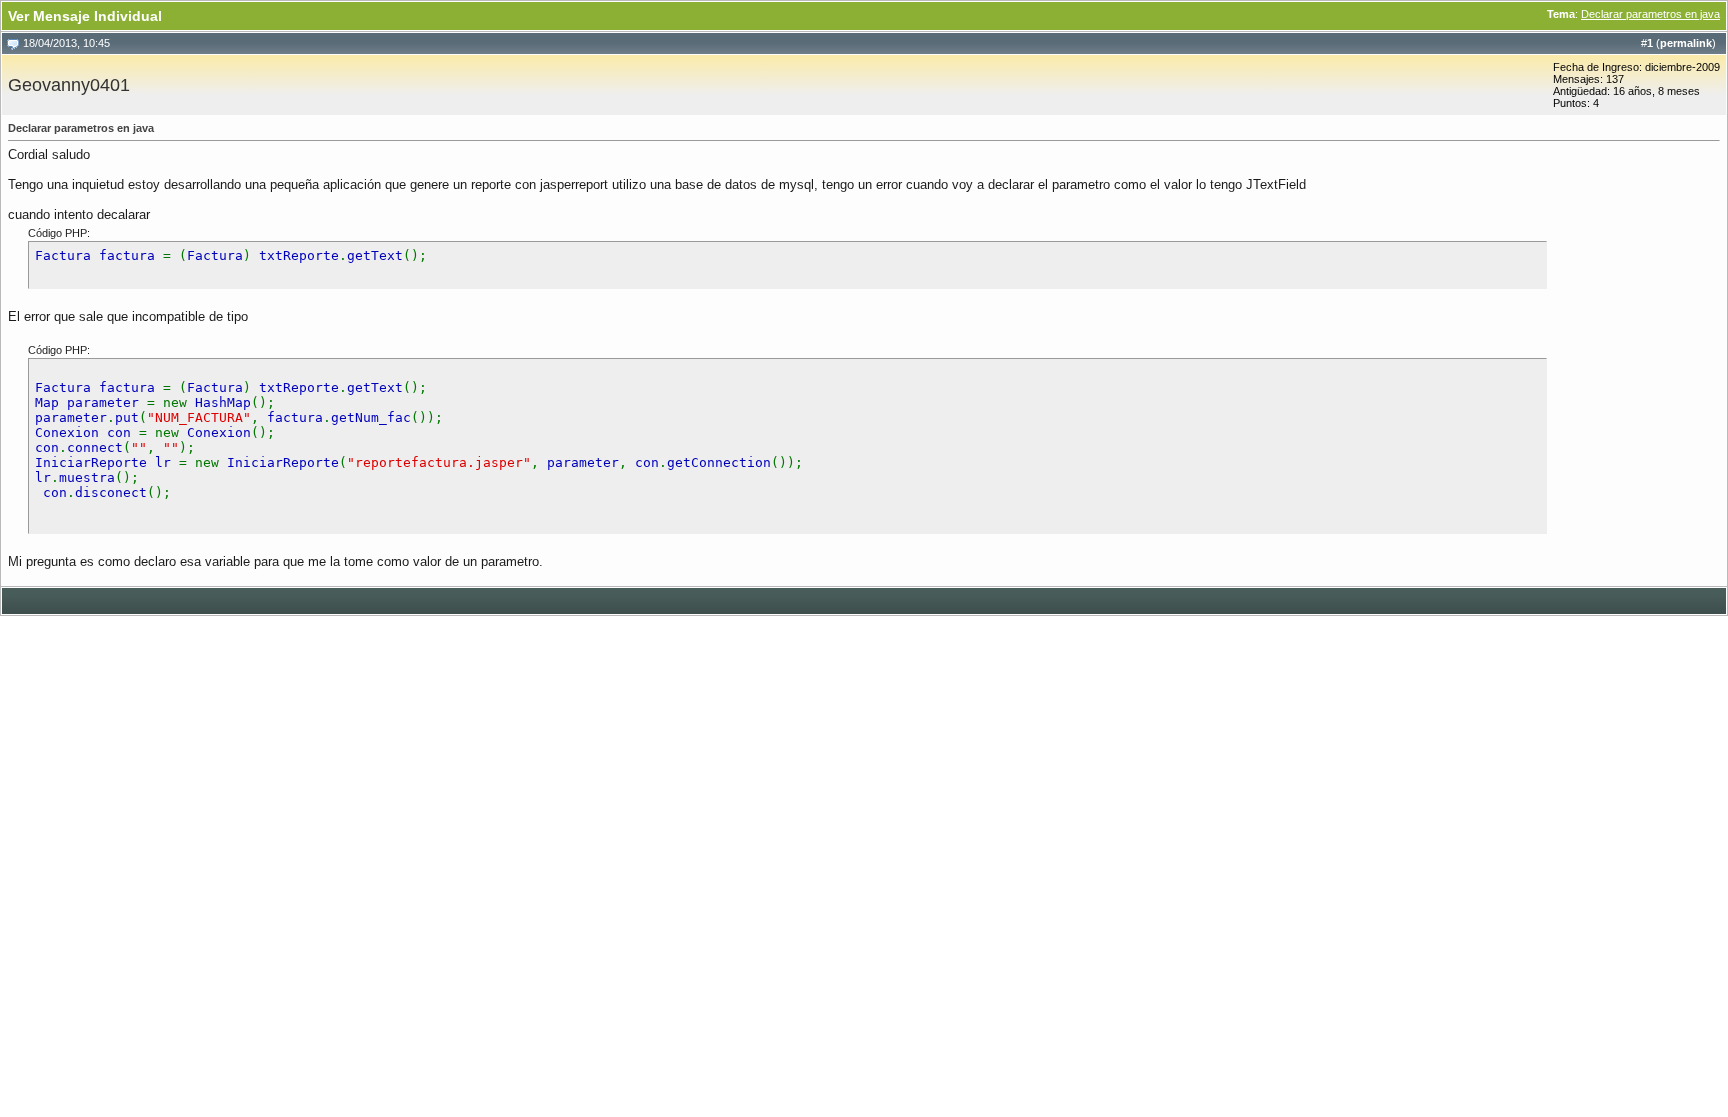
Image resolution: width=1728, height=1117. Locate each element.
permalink (1686, 43)
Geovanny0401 (69, 85)
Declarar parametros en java (1650, 14)
